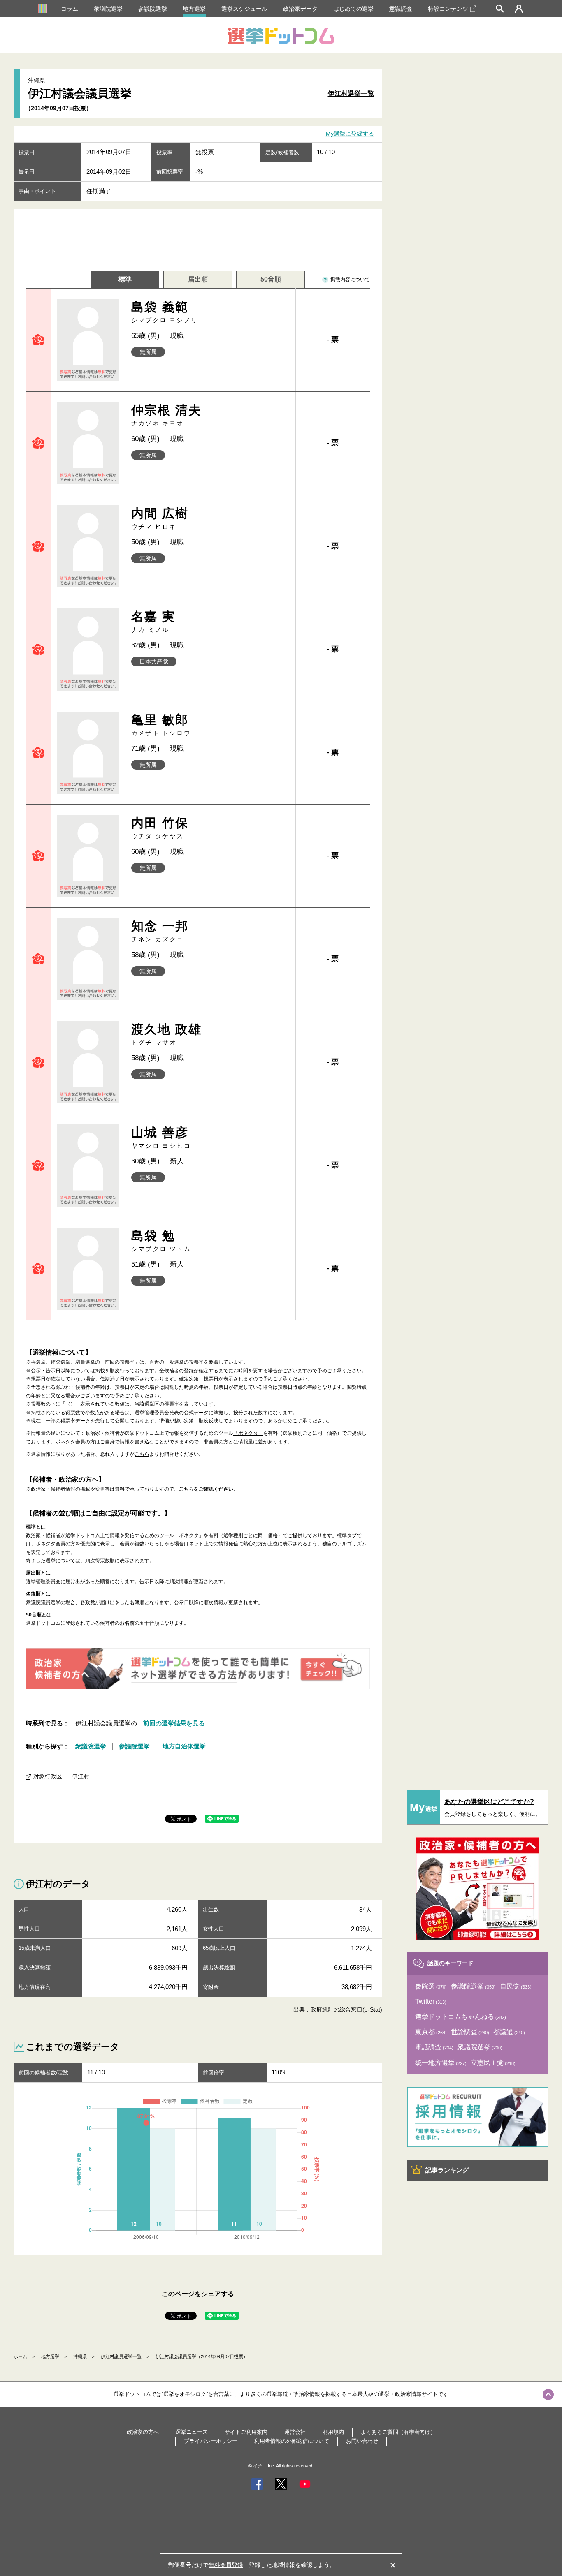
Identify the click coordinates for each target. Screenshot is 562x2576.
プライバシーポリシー (211, 2441)
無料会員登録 (226, 2565)
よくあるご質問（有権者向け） (398, 2432)
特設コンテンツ (448, 9)
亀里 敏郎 (161, 725)
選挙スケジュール (244, 9)
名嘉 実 (153, 621)
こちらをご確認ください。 (209, 1489)
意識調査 (401, 9)
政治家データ (300, 9)
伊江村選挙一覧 (351, 94)
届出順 (198, 279)
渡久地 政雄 (167, 1034)
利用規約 (333, 2432)
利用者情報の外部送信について (292, 2441)
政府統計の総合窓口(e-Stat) (346, 2009)
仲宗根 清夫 (167, 415)
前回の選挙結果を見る (174, 1723)
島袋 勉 (161, 1241)
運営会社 (295, 2432)
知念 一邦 (160, 931)
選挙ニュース (192, 2432)
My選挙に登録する (350, 134)
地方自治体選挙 (184, 1746)
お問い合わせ (362, 2441)
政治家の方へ (143, 2432)
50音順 (271, 279)
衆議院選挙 (108, 9)
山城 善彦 (161, 1137)
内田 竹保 (160, 828)
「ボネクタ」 (248, 1433)
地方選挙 (194, 9)
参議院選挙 (153, 9)
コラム (70, 9)
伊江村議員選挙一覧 (121, 2356)
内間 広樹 (160, 518)
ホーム (20, 2356)
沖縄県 (80, 2356)
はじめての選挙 (353, 9)
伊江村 (81, 1776)
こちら (142, 1454)
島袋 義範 (165, 312)
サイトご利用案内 (246, 2432)
